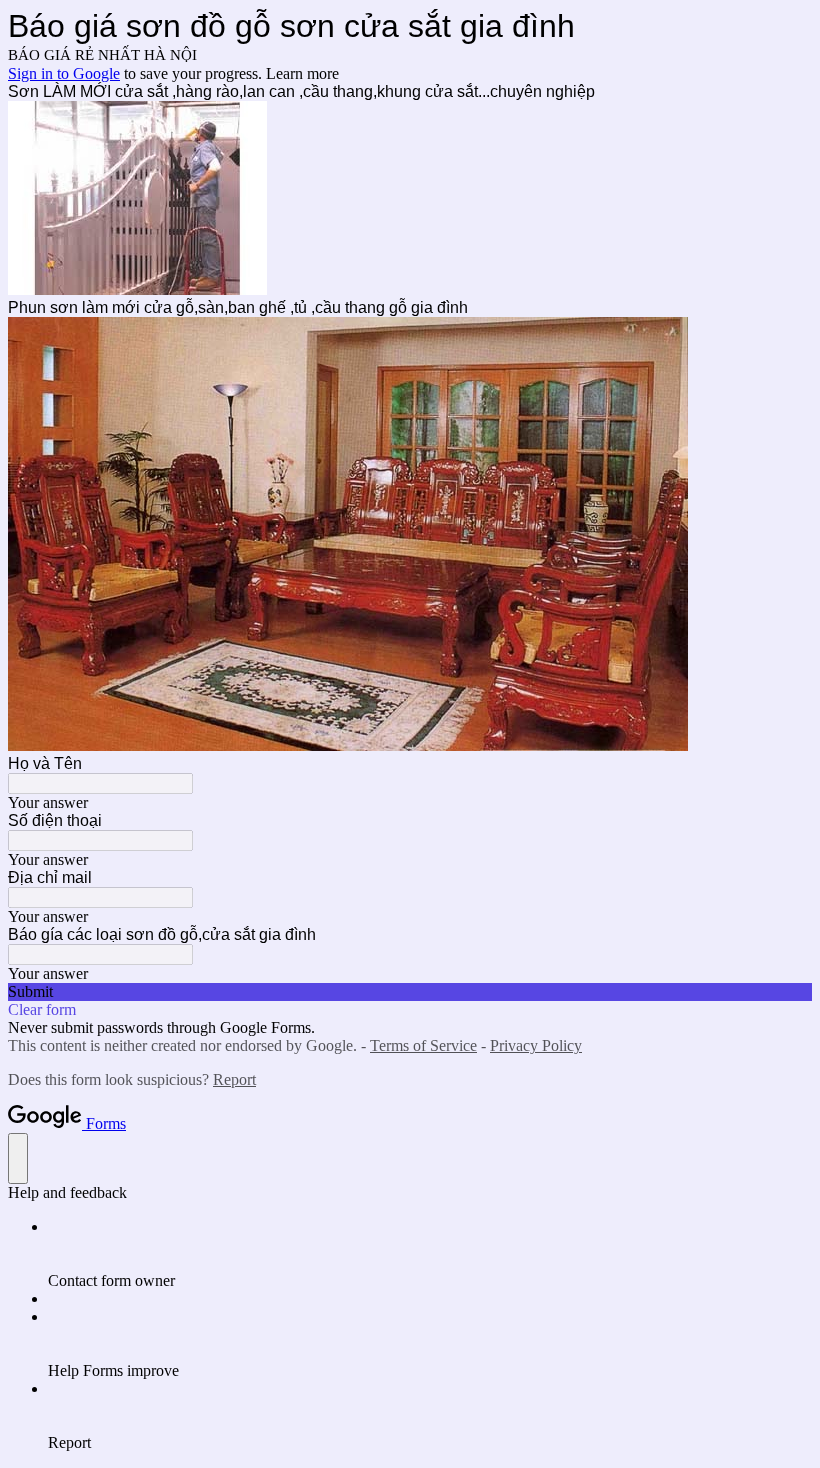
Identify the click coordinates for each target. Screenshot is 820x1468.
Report (234, 1079)
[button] (410, 992)
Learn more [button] (302, 73)
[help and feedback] (18, 1158)
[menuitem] (430, 1254)
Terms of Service (423, 1045)
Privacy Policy (536, 1045)
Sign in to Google (64, 73)
